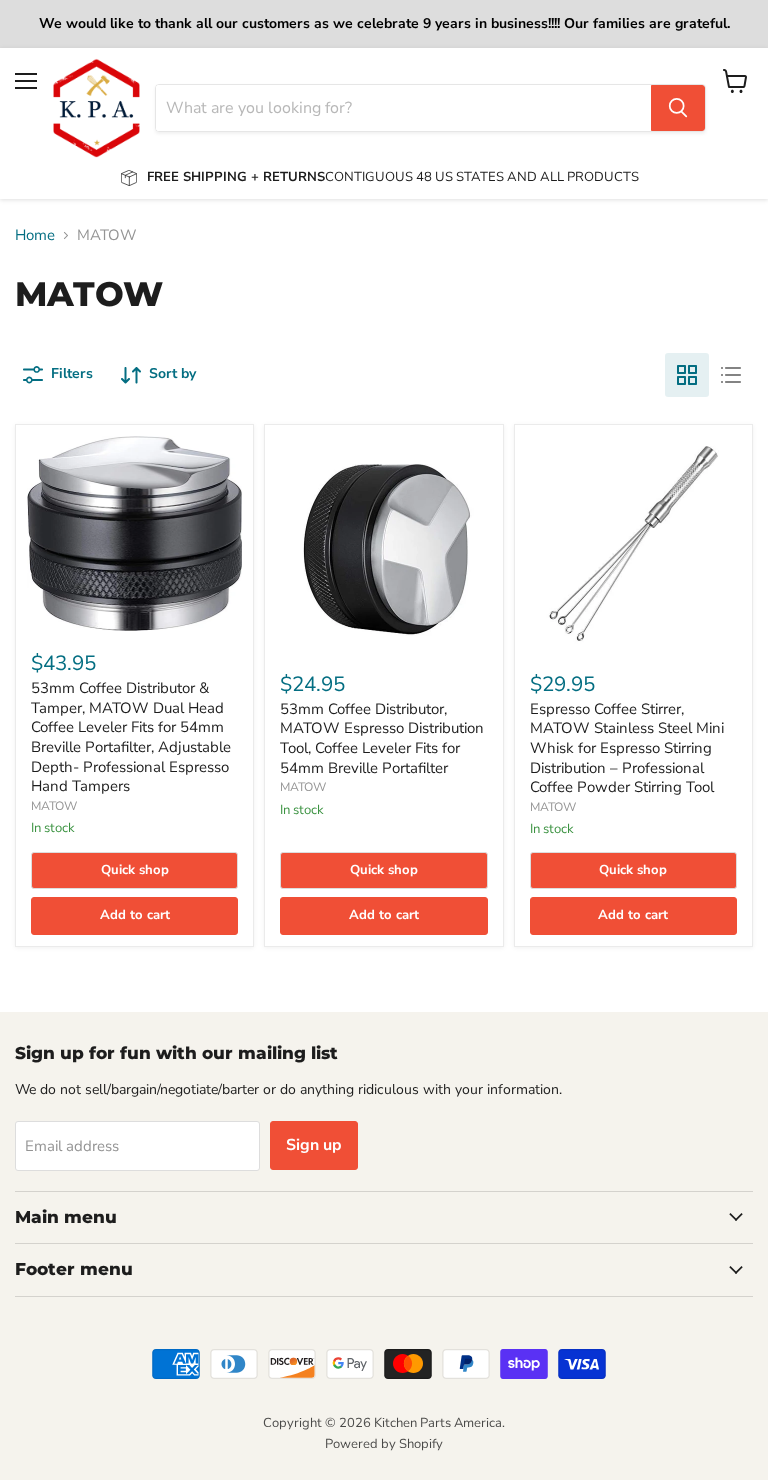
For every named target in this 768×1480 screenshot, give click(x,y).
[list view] (731, 375)
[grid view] (687, 375)
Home (35, 235)
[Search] (678, 108)
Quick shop (135, 870)
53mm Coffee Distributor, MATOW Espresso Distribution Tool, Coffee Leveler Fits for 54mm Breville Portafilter (382, 738)
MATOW (54, 806)
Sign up (314, 1145)
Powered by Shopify (384, 1444)
